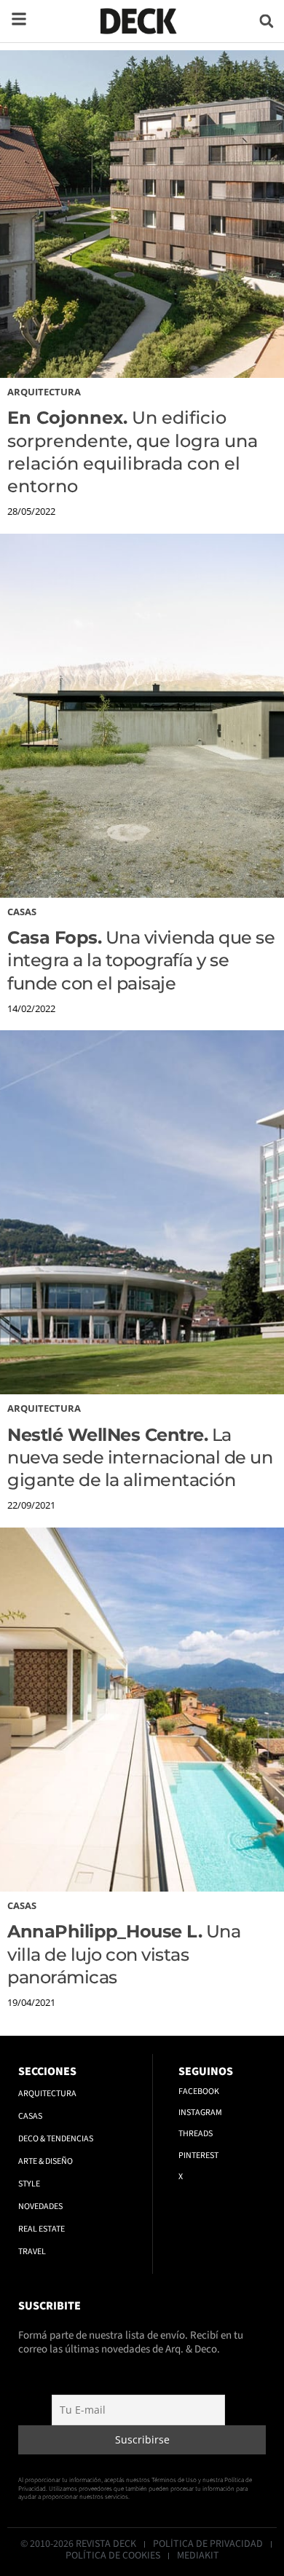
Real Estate (42, 2229)
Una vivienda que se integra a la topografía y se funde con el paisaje (141, 960)
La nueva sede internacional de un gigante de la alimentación (140, 1457)
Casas (22, 912)
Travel (32, 2252)
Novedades (40, 2206)
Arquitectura (44, 392)
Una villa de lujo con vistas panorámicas (124, 1954)
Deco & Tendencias (56, 2139)
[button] (266, 21)
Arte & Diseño (46, 2161)
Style (29, 2184)
